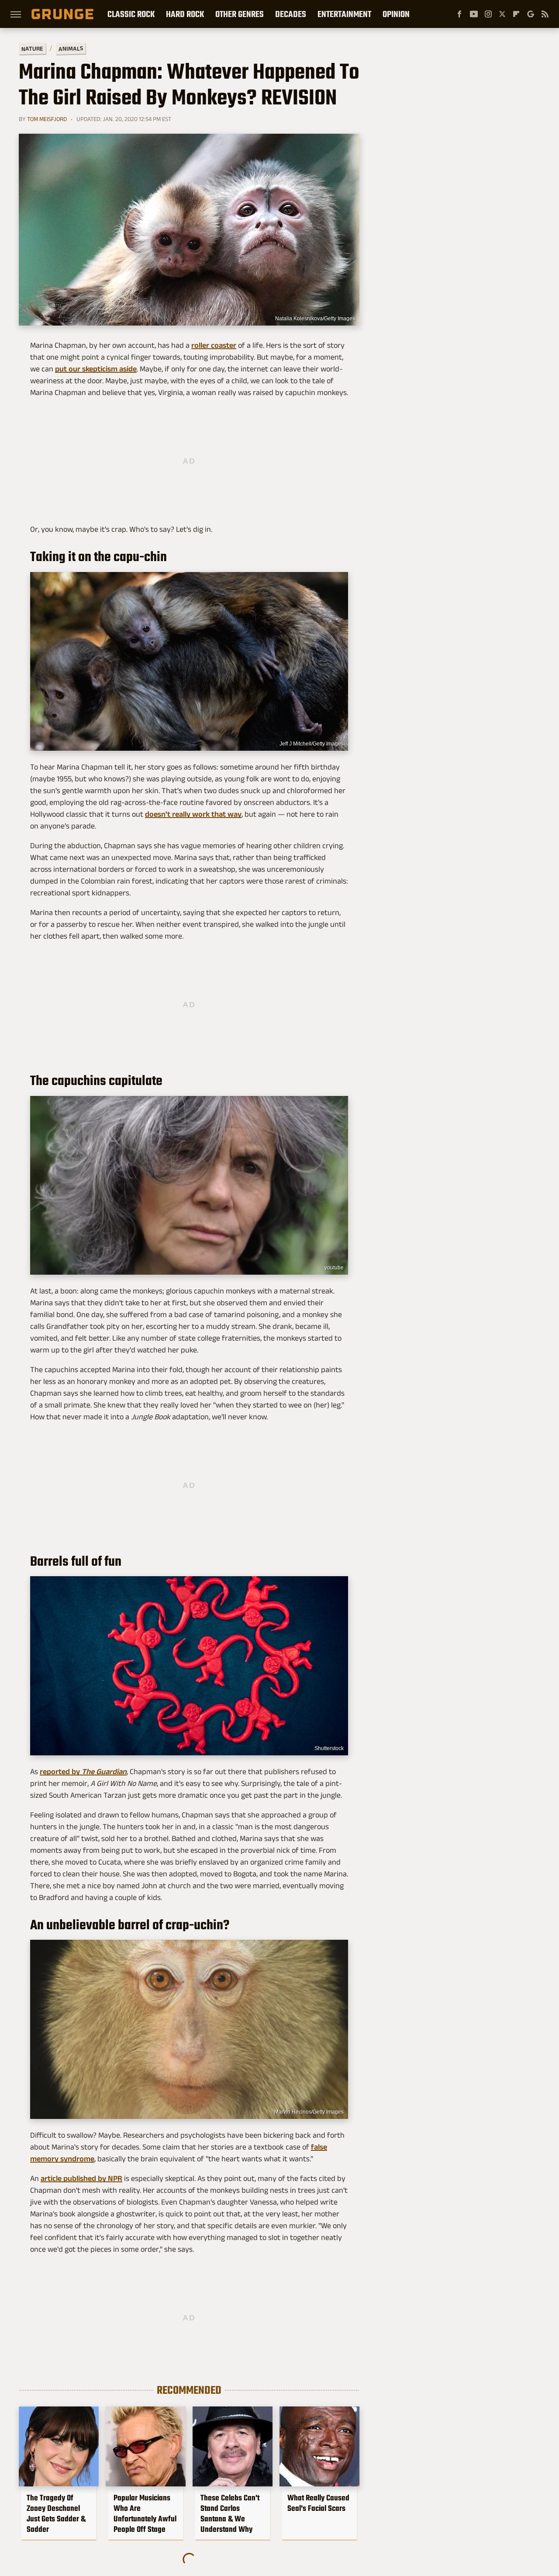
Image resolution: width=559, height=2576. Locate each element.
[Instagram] (488, 14)
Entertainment (344, 14)
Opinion (396, 14)
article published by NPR (81, 2178)
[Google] (531, 14)
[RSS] (545, 14)
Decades (291, 14)
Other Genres (240, 14)
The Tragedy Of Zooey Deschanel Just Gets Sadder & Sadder (56, 2514)
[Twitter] (502, 14)
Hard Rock (185, 14)
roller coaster (214, 345)
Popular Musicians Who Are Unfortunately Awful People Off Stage (145, 2514)
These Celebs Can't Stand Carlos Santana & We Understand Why (230, 2514)
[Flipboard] (516, 14)
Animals (71, 48)
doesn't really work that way (193, 814)
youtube (334, 1268)
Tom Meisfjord (47, 119)
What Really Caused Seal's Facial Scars (318, 2503)
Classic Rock (131, 14)
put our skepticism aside (96, 369)
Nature (32, 48)
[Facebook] (459, 14)
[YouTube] (474, 14)
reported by (83, 1772)
